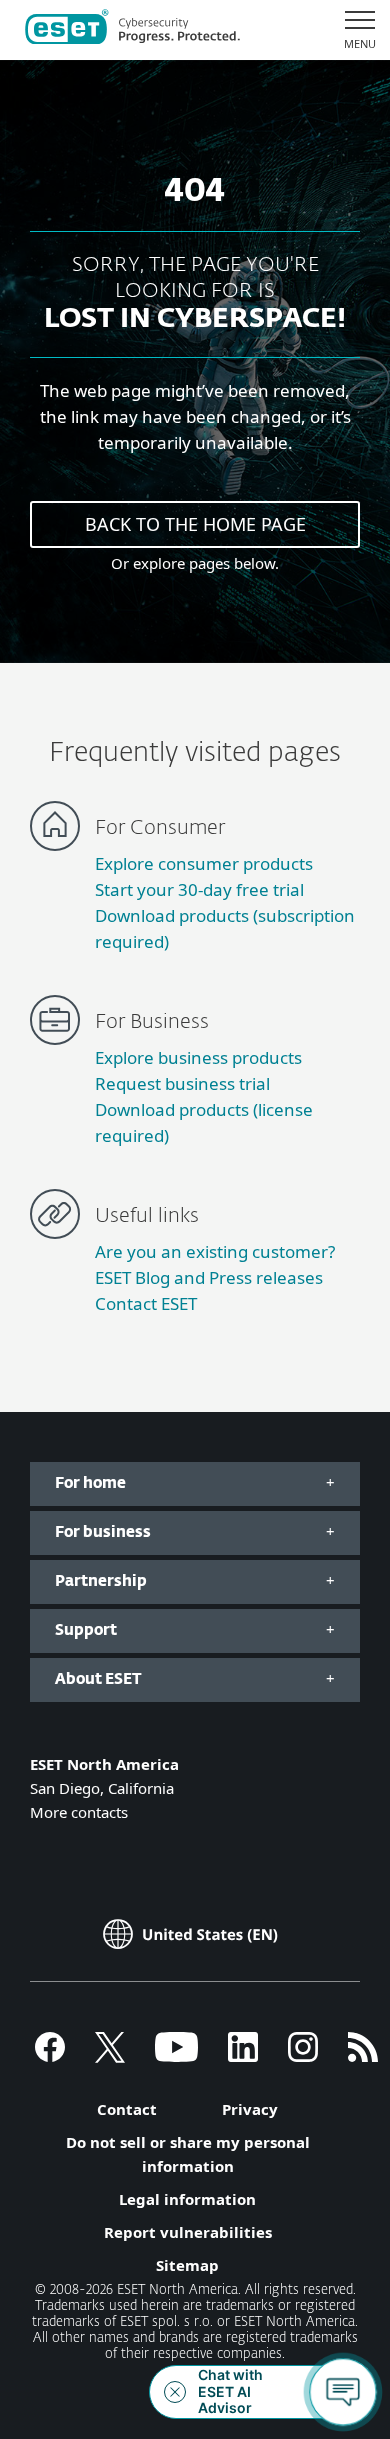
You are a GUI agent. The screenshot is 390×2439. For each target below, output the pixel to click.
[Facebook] (50, 2056)
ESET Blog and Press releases (209, 1277)
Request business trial (182, 1083)
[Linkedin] (243, 2056)
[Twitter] (110, 2056)
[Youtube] (176, 2056)
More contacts (79, 1812)
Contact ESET (146, 1303)
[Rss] (363, 2056)
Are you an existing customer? (215, 1251)
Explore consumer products (204, 863)
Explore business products (198, 1057)
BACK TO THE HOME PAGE (195, 524)
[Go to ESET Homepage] (132, 30)
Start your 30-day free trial (199, 889)
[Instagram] (303, 2056)
